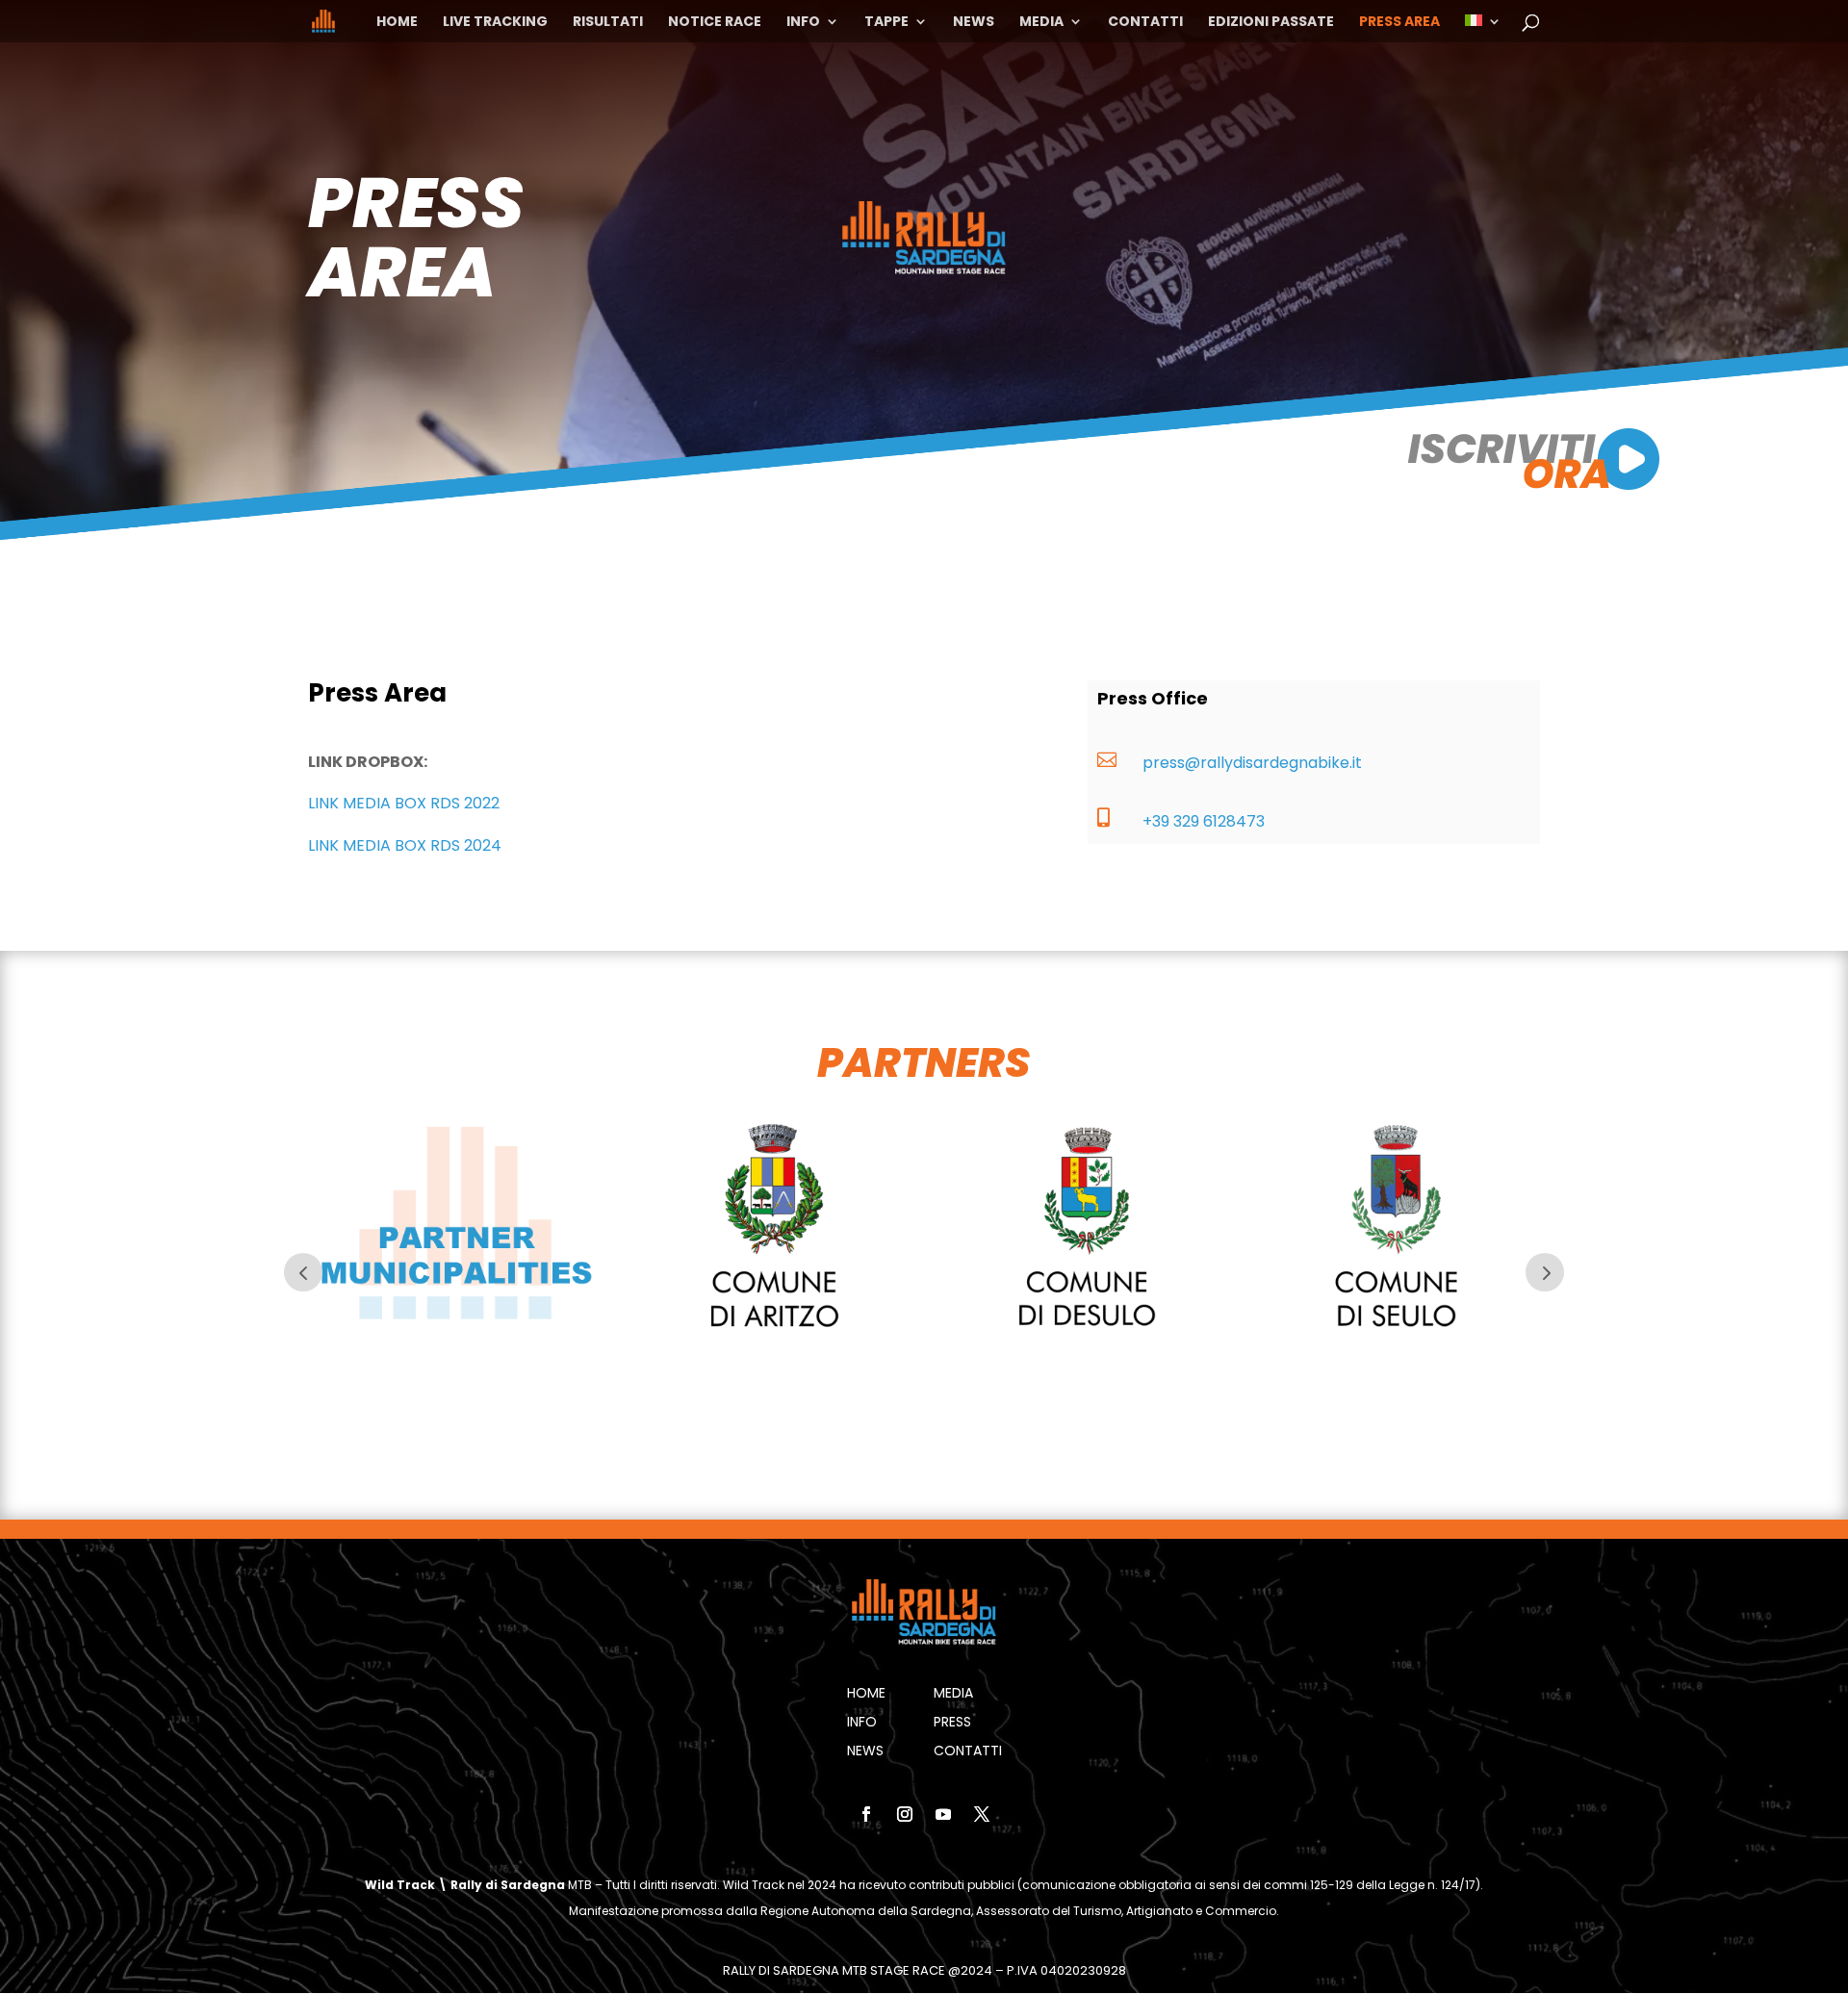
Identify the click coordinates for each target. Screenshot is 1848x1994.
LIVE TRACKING (495, 23)
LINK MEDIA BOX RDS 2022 (404, 803)
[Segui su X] (982, 1814)
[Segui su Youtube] (943, 1814)
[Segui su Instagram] (905, 1814)
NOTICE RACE (715, 23)
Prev (303, 1272)
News (974, 23)
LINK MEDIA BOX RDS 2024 (405, 845)
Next (1545, 1272)
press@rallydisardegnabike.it (1252, 763)
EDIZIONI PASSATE (1271, 23)
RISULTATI (608, 23)
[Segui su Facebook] (866, 1814)
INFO (803, 23)
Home (397, 23)
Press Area (1399, 23)
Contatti (1145, 23)
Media (953, 1694)
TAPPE (886, 23)
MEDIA (1041, 23)
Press (952, 1723)
